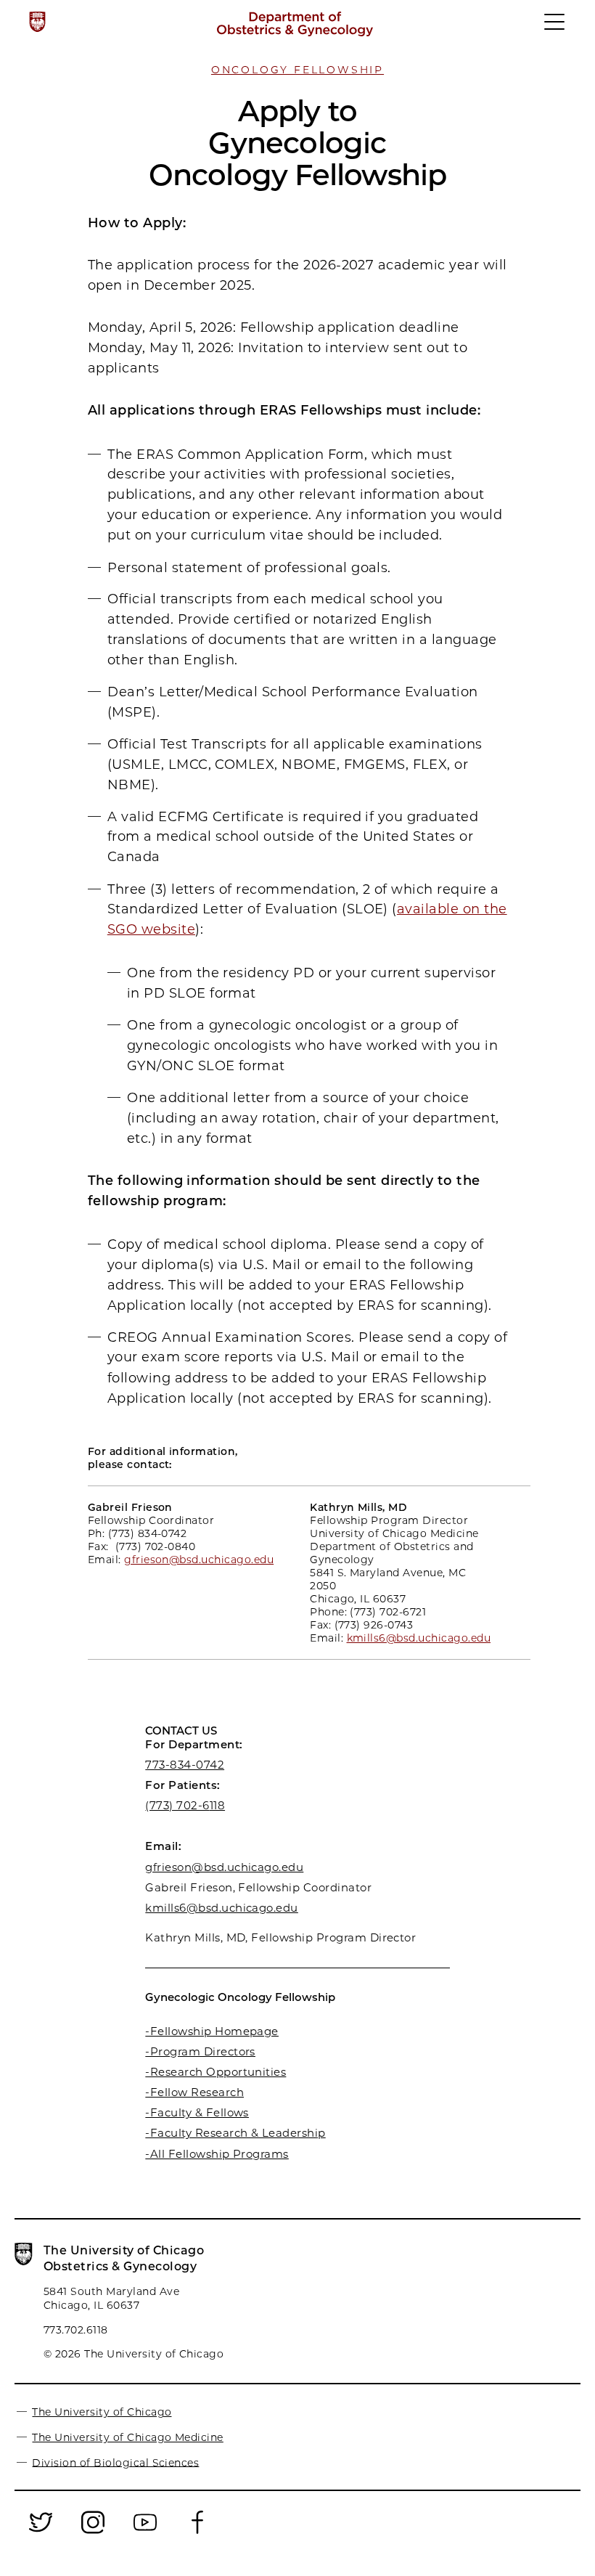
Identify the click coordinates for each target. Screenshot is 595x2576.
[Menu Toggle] (555, 28)
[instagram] (93, 2532)
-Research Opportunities (216, 2072)
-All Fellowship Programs (217, 2154)
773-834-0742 (185, 1765)
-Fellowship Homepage (212, 2031)
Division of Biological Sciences (115, 2462)
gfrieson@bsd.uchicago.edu (224, 1867)
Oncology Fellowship (297, 70)
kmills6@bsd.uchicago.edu (222, 1908)
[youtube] (145, 2532)
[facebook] (197, 2532)
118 (217, 1805)
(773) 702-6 (177, 1805)
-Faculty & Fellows (197, 2112)
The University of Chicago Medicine (127, 2437)
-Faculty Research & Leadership (235, 2133)
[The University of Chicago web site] (37, 22)
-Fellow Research (194, 2092)
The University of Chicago (102, 2412)
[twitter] (41, 2532)
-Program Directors (200, 2051)
